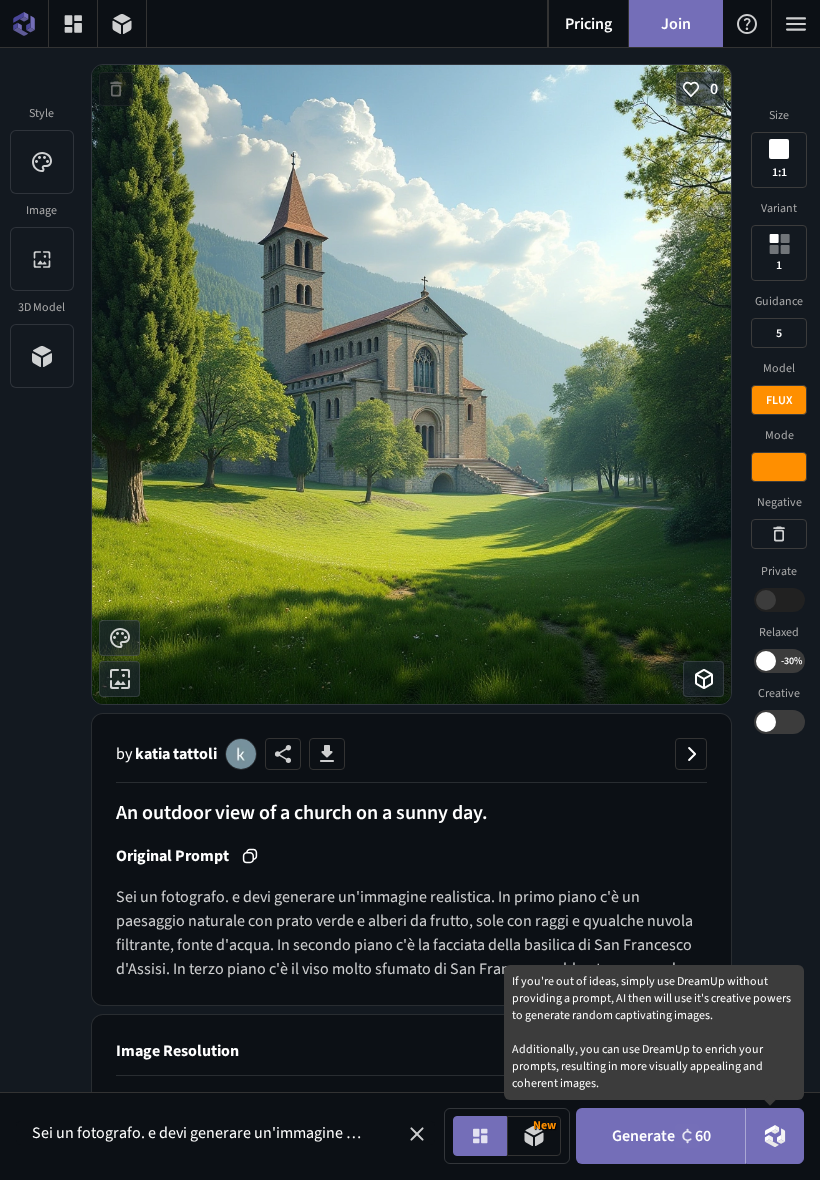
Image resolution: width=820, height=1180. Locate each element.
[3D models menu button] (122, 23)
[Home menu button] (24, 23)
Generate (661, 1136)
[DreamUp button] (775, 1136)
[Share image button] (283, 754)
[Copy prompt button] (250, 856)
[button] (417, 1134)
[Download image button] (327, 754)
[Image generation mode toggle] (480, 1136)
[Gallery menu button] (73, 23)
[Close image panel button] (691, 754)
